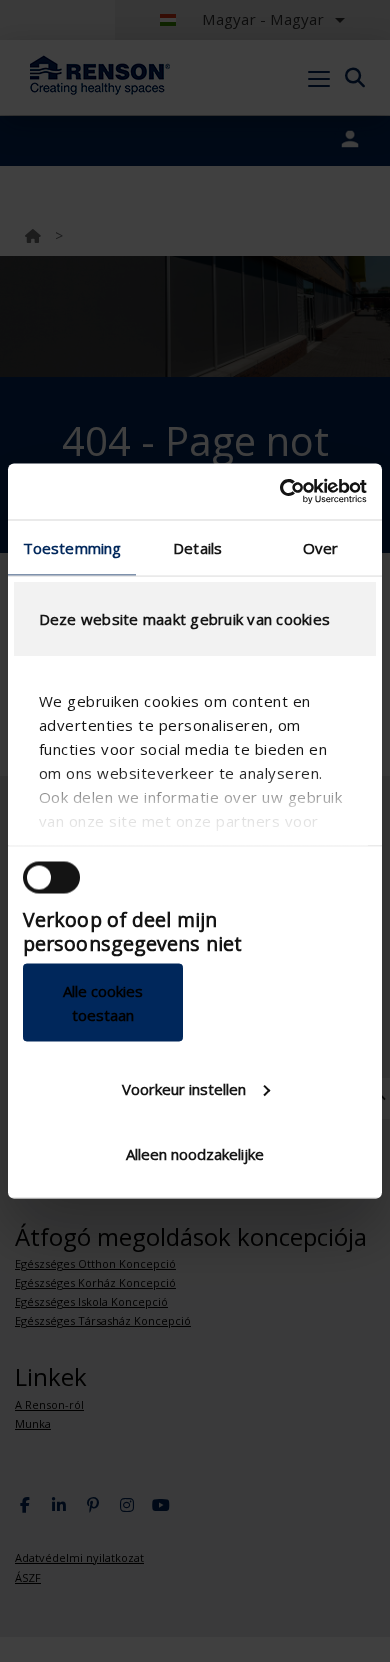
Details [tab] (197, 547)
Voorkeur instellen (184, 1088)
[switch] (51, 877)
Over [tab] (320, 547)
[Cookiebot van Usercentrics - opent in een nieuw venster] (280, 492)
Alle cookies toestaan (103, 1003)
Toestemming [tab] (72, 547)
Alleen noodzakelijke (195, 1154)
